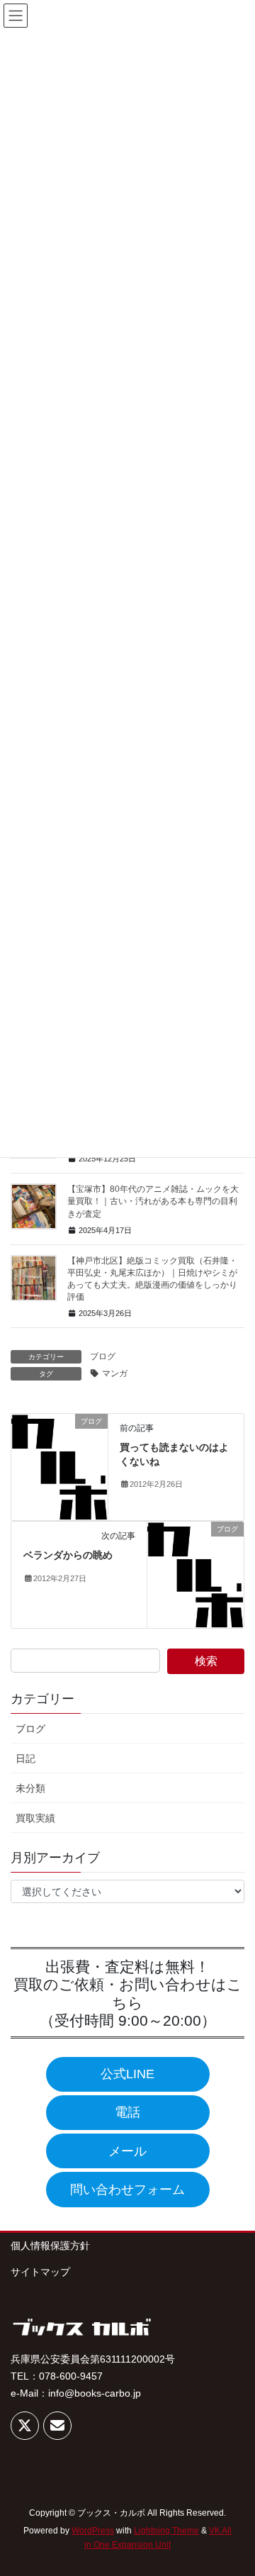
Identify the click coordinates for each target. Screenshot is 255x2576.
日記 (25, 1758)
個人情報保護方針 (50, 2246)
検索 (206, 1661)
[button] (128, 2074)
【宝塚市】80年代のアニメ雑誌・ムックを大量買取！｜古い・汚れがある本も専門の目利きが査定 (153, 1201)
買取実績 (35, 1818)
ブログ (103, 1356)
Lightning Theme (166, 2531)
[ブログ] (59, 1466)
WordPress (93, 2531)
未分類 (30, 1788)
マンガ (115, 1373)
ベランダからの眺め (68, 1555)
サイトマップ (40, 2272)
